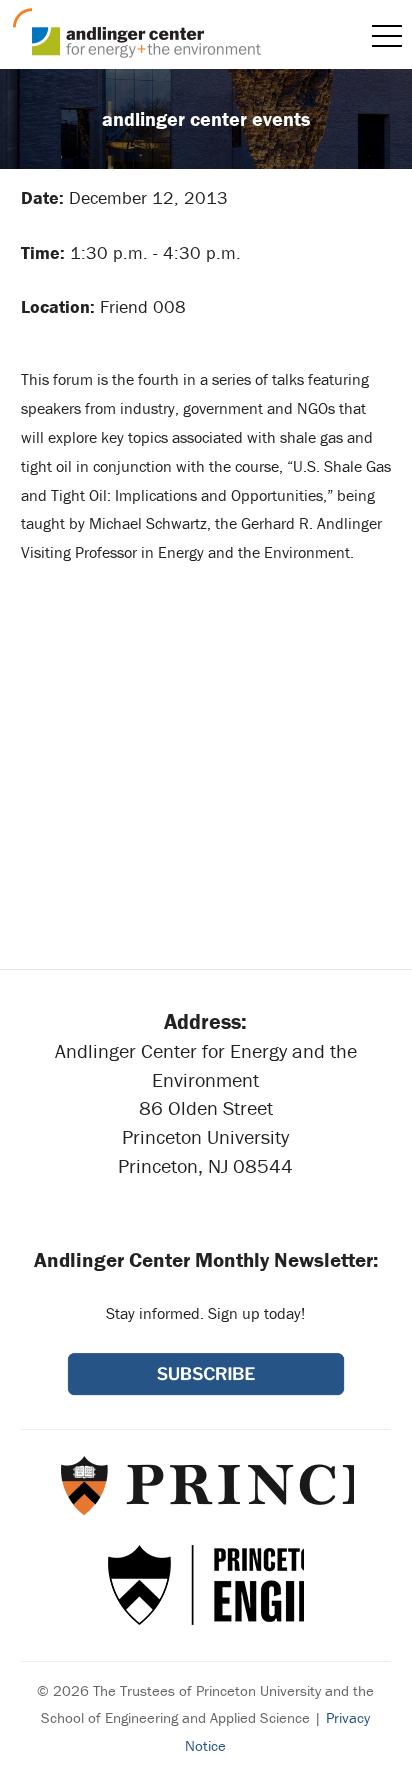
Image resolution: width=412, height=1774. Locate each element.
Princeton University (205, 1485)
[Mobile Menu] (387, 36)
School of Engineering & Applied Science (206, 1585)
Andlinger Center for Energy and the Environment (137, 33)
